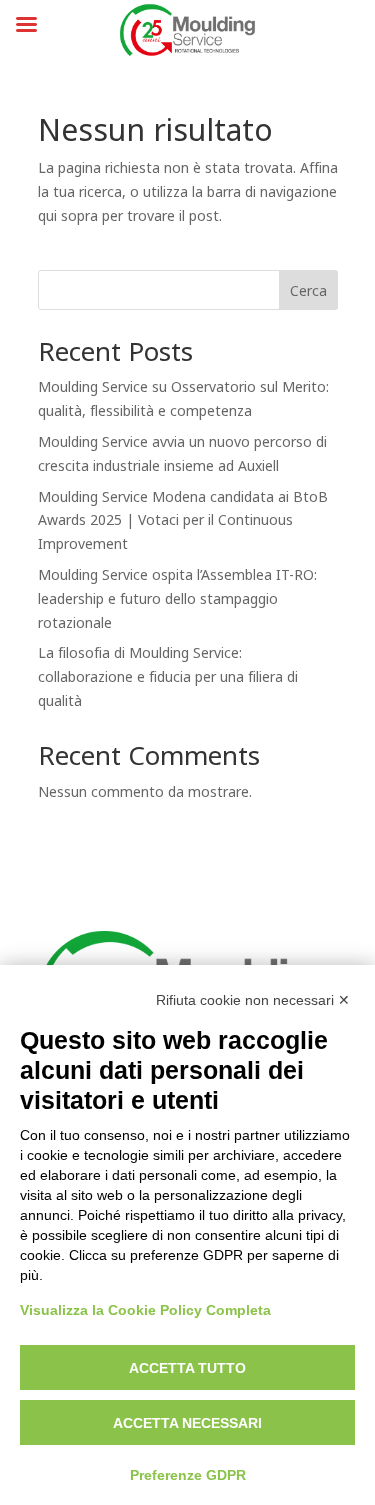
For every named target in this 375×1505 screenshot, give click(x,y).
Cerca (308, 291)
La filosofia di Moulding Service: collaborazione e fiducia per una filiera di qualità (168, 677)
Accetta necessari (187, 1423)
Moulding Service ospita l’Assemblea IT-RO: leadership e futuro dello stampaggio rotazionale (177, 599)
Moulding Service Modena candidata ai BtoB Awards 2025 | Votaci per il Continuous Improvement (183, 521)
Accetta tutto (187, 1368)
